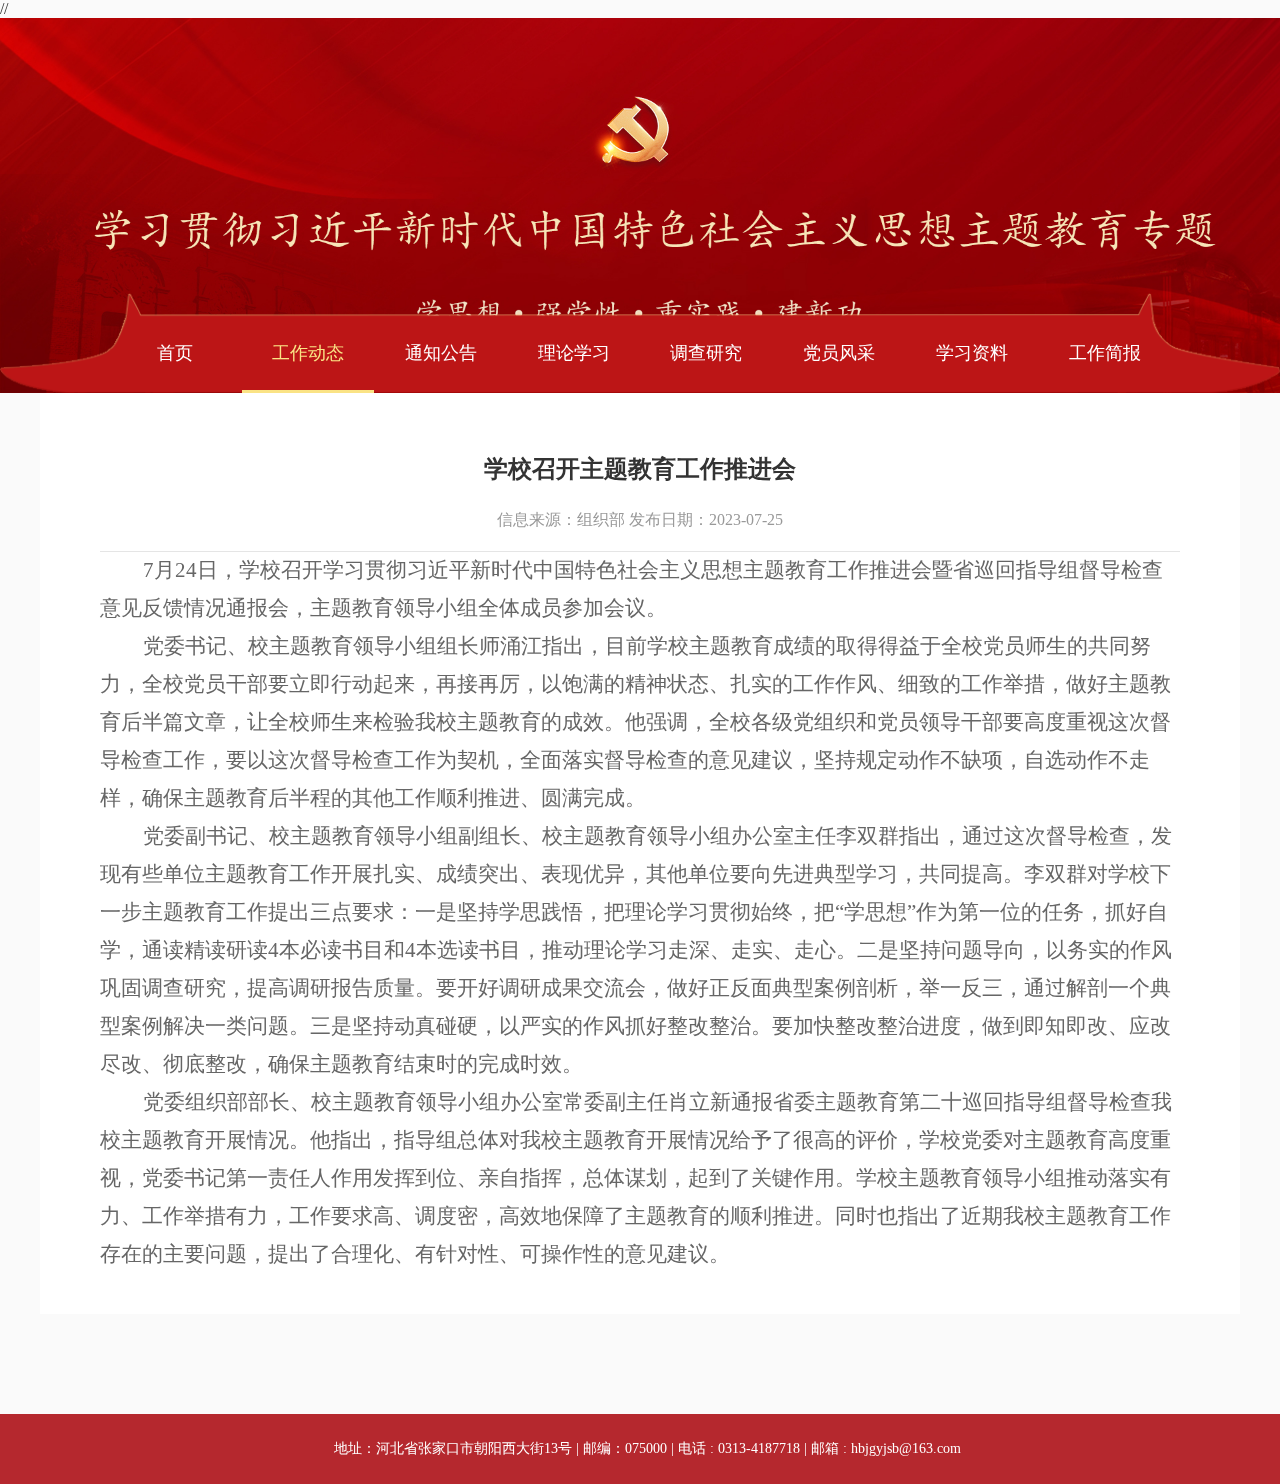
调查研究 (706, 353)
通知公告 (441, 353)
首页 (175, 353)
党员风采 (839, 353)
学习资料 (972, 353)
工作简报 (1105, 353)
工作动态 (308, 353)
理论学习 (574, 353)
